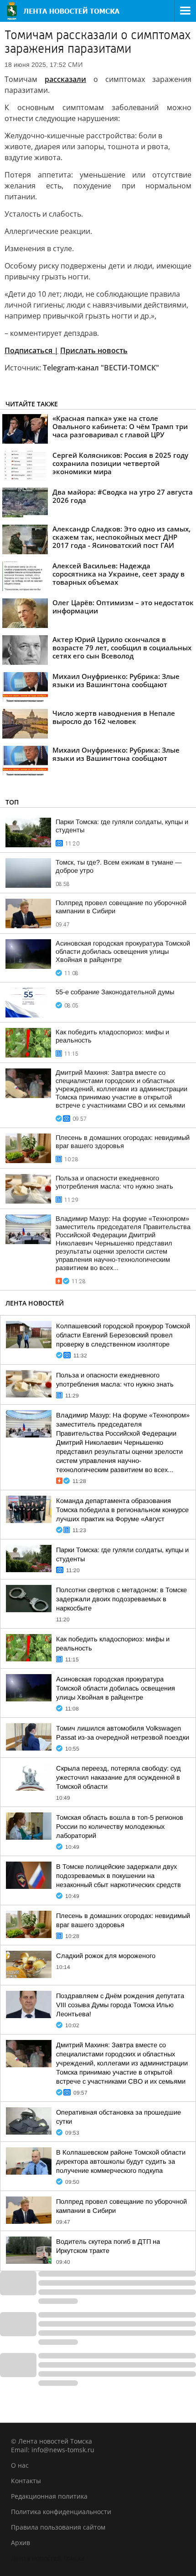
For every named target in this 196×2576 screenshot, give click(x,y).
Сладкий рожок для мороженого (106, 1956)
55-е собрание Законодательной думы (115, 992)
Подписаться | (31, 350)
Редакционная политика (49, 2496)
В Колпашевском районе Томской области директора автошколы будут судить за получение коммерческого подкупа (121, 2161)
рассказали (65, 79)
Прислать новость (94, 350)
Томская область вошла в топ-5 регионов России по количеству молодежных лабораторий (120, 1827)
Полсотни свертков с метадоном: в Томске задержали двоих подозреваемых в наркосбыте (121, 1599)
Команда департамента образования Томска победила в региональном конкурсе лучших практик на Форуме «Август (122, 1510)
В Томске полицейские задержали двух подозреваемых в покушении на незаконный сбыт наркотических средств (119, 1876)
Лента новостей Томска (48, 2558)
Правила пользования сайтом (58, 2527)
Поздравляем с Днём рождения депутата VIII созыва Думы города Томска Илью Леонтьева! (120, 2005)
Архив (21, 2543)
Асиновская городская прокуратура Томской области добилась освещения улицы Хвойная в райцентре (123, 951)
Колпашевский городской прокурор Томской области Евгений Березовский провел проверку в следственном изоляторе (123, 1335)
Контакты (26, 2481)
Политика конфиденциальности (61, 2512)
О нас (20, 2465)
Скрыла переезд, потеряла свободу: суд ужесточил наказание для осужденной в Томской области (119, 1777)
